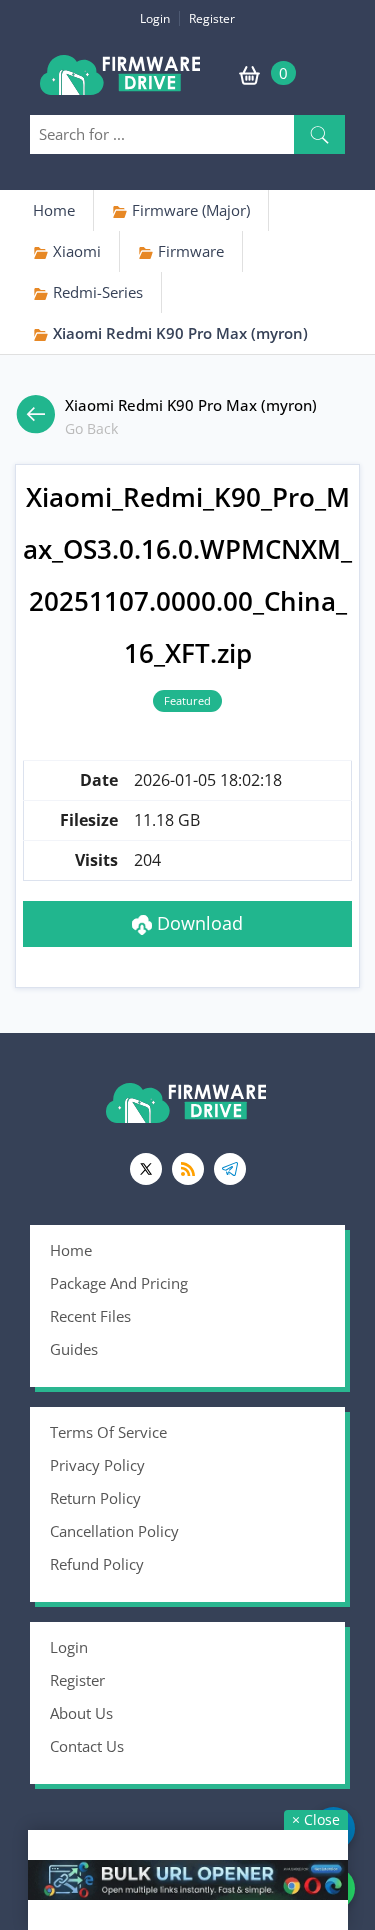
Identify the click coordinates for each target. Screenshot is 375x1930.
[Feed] (188, 1169)
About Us (81, 1713)
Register (212, 18)
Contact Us (87, 1746)
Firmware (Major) (189, 210)
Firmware (189, 251)
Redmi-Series (96, 292)
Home (54, 210)
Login (155, 18)
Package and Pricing (119, 1283)
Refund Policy (97, 1564)
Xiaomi (75, 251)
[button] (319, 134)
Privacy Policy (97, 1465)
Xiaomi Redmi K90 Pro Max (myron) (178, 333)
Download (197, 923)
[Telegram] (230, 1169)
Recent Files (90, 1316)
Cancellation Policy (114, 1531)
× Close (316, 1819)
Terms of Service (108, 1432)
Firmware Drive (122, 82)
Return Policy (95, 1498)
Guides (74, 1349)
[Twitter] (146, 1169)
